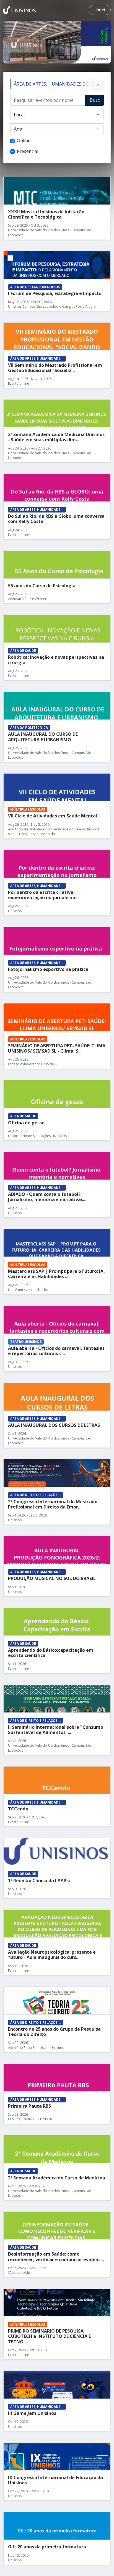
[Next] (97, 84)
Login (100, 10)
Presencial (28, 151)
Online (24, 141)
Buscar (95, 101)
